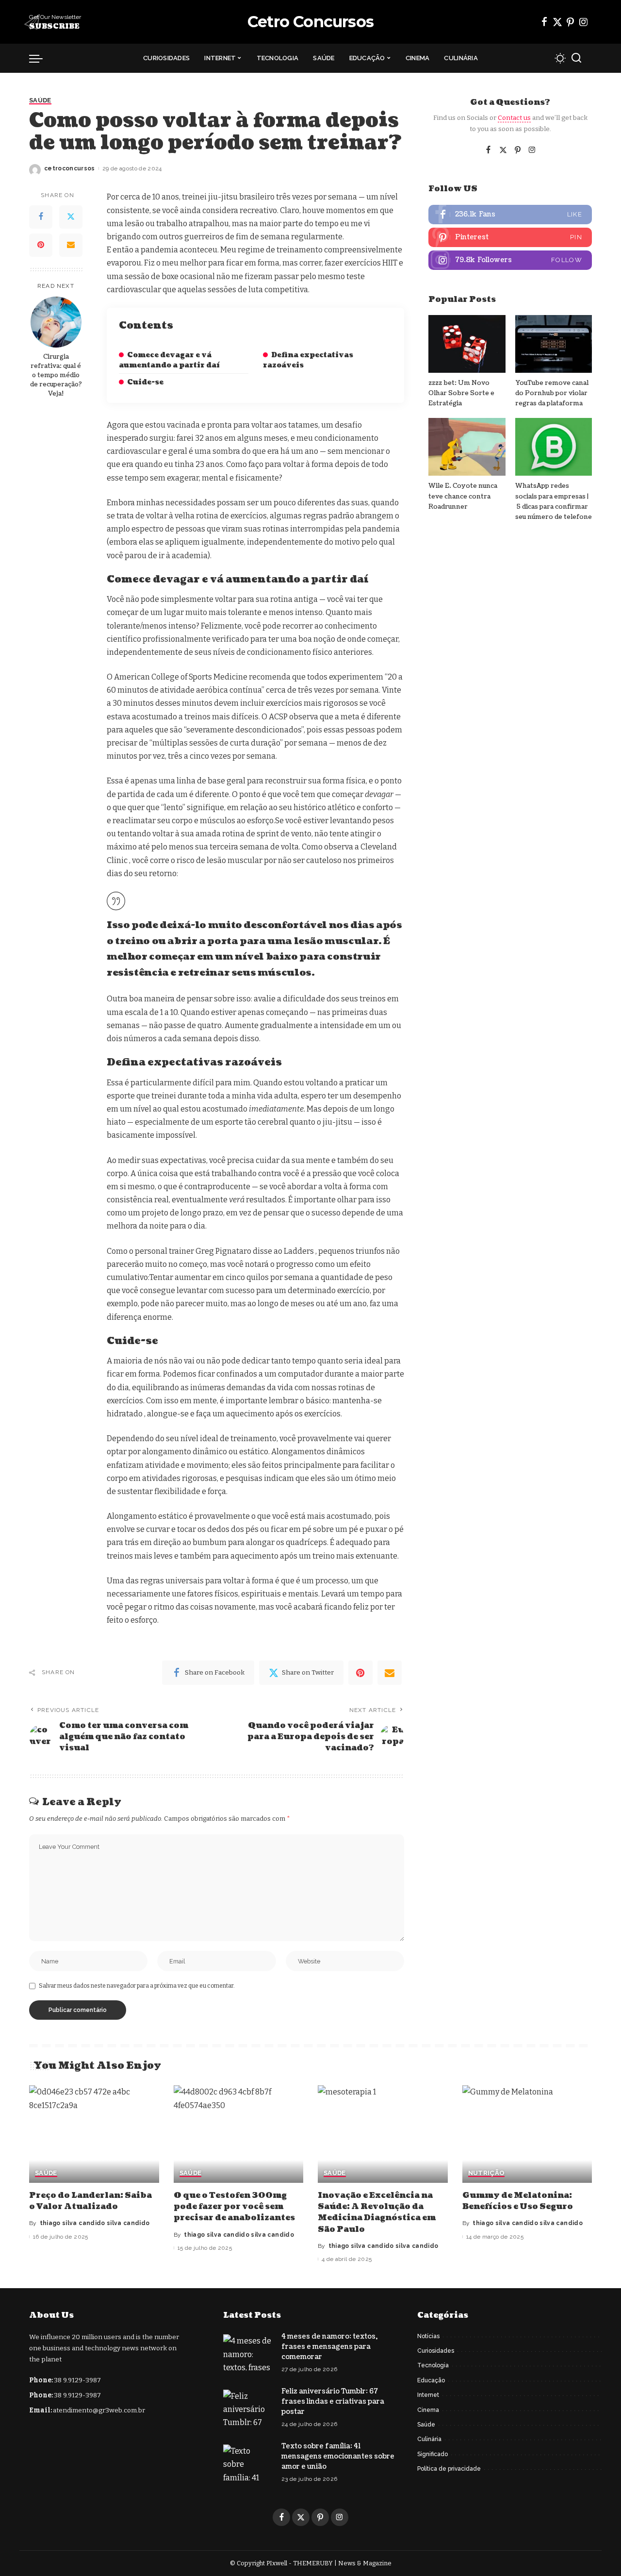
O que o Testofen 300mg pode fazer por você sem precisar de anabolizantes (234, 2207)
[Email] (71, 245)
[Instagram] (584, 22)
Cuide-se (145, 382)
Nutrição (487, 2173)
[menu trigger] (41, 58)
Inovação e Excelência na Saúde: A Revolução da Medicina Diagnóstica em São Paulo (377, 2212)
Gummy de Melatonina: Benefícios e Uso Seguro (518, 2201)
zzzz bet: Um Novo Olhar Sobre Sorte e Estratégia (461, 393)
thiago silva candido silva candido (95, 2223)
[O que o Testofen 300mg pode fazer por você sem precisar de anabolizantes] (239, 2134)
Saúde (40, 100)
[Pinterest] (571, 22)
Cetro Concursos (310, 22)
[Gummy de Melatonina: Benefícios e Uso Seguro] (527, 2134)
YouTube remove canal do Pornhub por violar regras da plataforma (552, 393)
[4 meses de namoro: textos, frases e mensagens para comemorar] (247, 2352)
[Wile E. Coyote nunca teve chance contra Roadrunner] (467, 447)
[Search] (576, 58)
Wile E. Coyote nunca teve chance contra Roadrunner (463, 496)
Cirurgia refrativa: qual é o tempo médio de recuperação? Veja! (56, 375)
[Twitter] (557, 22)
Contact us (514, 118)
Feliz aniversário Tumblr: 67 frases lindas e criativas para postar (333, 2401)
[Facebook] (544, 22)
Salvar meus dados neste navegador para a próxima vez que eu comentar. (137, 1986)
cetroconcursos (70, 168)
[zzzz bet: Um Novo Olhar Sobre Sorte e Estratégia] (467, 344)
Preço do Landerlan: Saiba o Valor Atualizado (90, 2201)
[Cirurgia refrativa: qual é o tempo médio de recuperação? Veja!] (56, 322)
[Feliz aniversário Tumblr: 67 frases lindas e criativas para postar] (247, 2408)
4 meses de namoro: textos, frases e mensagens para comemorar (329, 2347)
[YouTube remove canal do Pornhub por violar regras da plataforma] (554, 344)
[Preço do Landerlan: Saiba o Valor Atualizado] (94, 2134)
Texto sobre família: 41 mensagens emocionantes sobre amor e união (338, 2456)
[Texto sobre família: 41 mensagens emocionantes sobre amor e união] (247, 2463)
